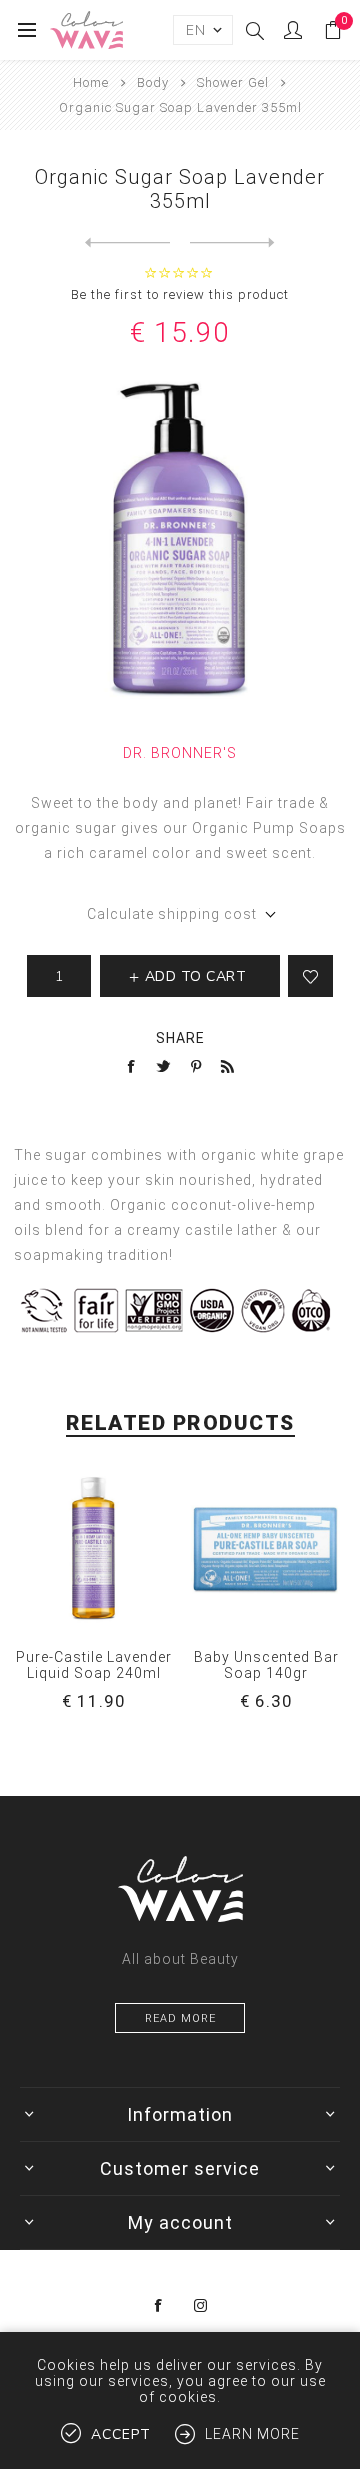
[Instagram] (201, 2306)
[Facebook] (159, 2306)
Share (180, 1038)
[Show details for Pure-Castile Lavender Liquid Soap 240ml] (93, 1549)
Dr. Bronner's (180, 753)
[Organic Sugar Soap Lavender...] (232, 243)
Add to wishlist (310, 976)
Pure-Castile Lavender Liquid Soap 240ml (94, 1665)
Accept (121, 2434)
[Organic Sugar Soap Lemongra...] (127, 243)
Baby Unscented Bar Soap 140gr (266, 1665)
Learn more (252, 2434)
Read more (180, 2018)
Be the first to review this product (180, 294)
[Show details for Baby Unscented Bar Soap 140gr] (266, 1549)
